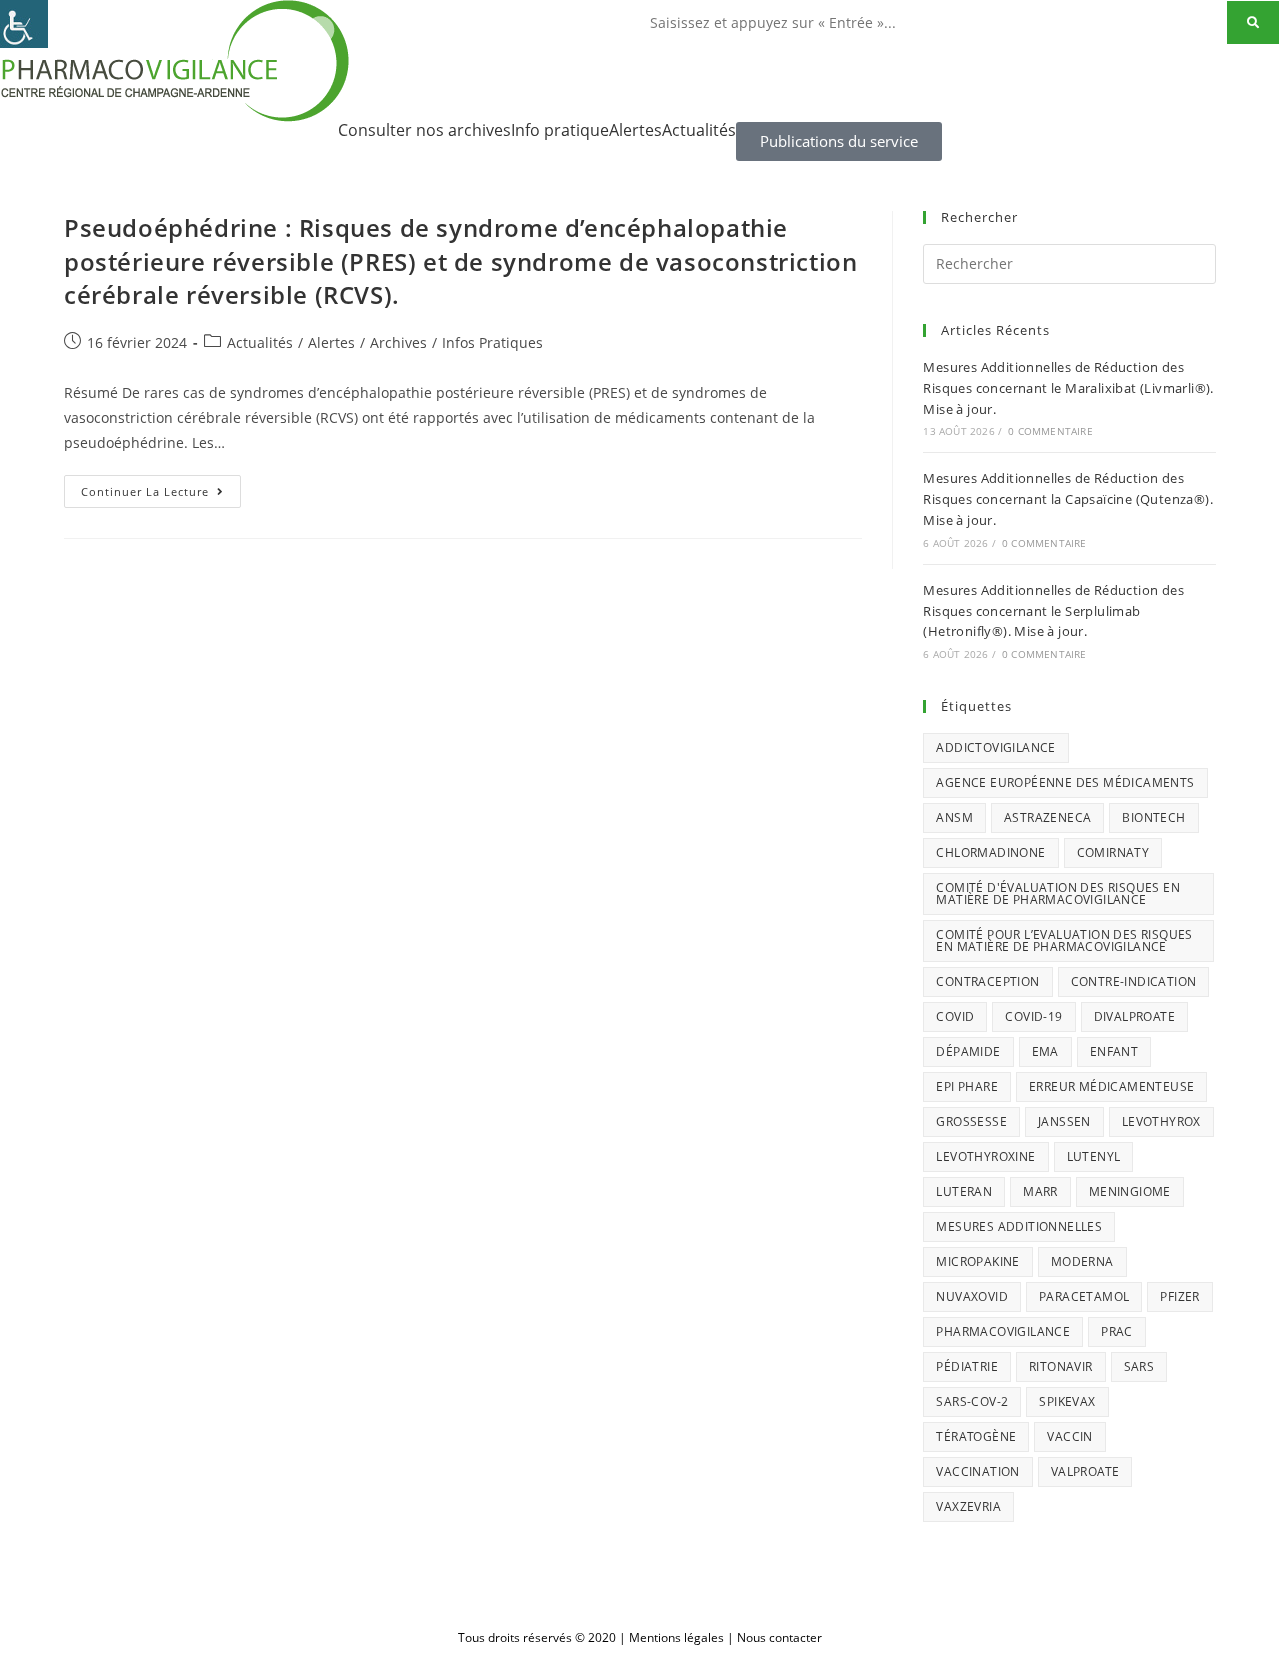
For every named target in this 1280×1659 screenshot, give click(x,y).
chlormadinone (990, 852)
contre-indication (1134, 981)
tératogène (976, 1436)
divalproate (1134, 1016)
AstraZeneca (1047, 817)
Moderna (1082, 1261)
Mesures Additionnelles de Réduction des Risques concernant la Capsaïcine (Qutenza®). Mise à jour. (1068, 499)
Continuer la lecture (161, 487)
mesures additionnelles (1019, 1226)
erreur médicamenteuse (1111, 1086)
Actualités (699, 130)
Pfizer (1179, 1296)
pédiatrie (967, 1366)
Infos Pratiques (492, 342)
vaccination (977, 1471)
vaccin (1069, 1436)
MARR (1040, 1191)
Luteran (964, 1191)
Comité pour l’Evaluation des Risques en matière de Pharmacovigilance (1064, 940)
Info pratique (560, 130)
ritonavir (1061, 1366)
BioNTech (1153, 817)
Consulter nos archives (424, 130)
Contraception (987, 981)
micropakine (977, 1261)
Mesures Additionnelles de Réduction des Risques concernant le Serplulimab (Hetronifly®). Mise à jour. (1053, 611)
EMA (1045, 1051)
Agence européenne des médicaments (1065, 782)
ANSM (954, 817)
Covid (955, 1016)
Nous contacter (779, 1637)
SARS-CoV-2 (972, 1401)
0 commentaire (1050, 431)
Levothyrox (1161, 1121)
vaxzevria (968, 1506)
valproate (1085, 1471)
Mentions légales (676, 1637)
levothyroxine (985, 1156)
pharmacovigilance (1003, 1331)
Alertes (635, 130)
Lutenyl (1094, 1156)
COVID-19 (1033, 1016)
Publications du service (839, 141)
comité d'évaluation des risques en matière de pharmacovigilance (1058, 893)
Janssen (1064, 1121)
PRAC (1117, 1331)
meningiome (1130, 1191)
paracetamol (1084, 1296)
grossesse (971, 1121)
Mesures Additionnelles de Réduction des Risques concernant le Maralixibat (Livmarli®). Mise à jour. (1068, 388)
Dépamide (968, 1051)
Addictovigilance (995, 747)
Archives (398, 342)
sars (1139, 1366)
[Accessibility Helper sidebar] (24, 24)
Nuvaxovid (972, 1296)
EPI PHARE (967, 1086)
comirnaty (1113, 852)
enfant (1114, 1051)
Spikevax (1067, 1401)
